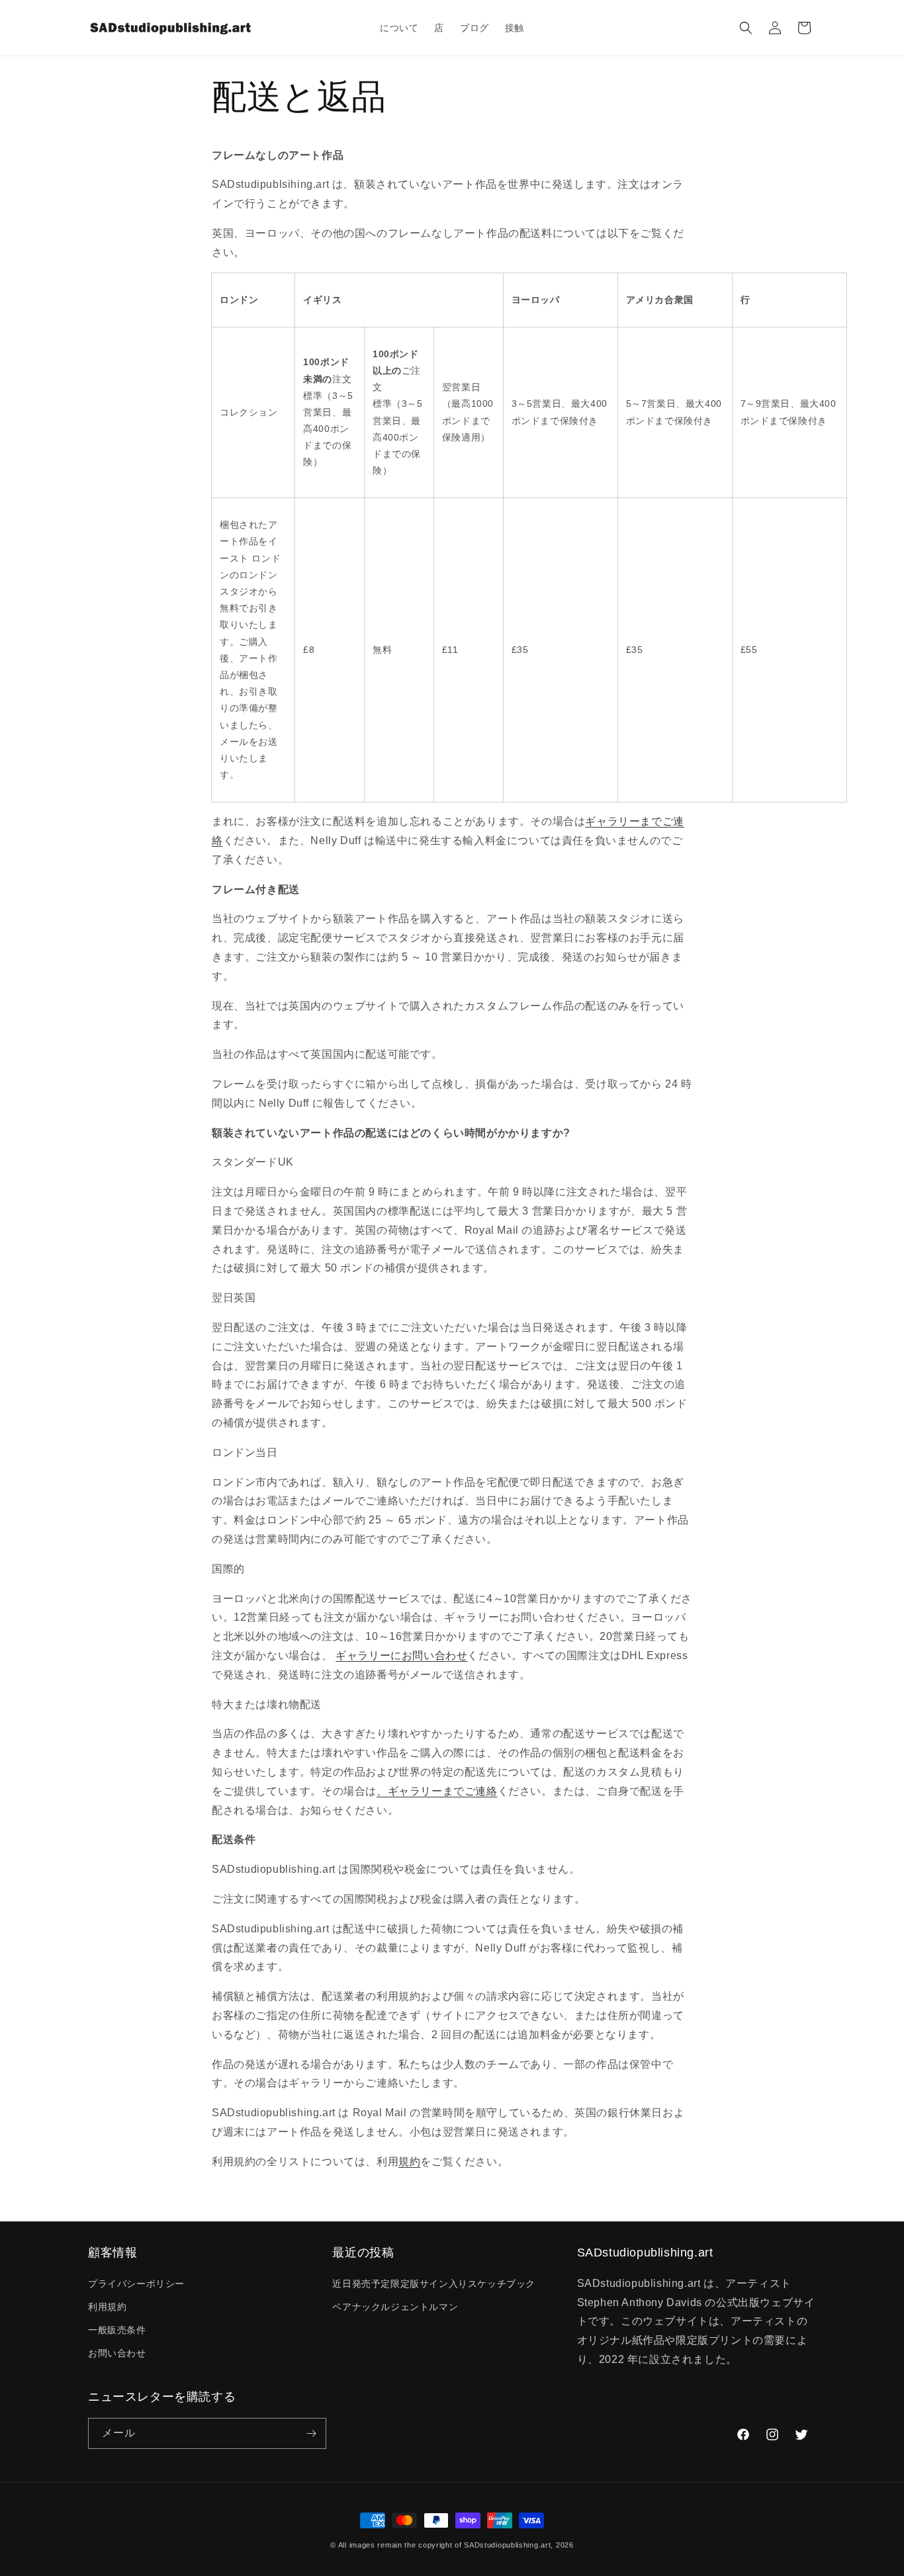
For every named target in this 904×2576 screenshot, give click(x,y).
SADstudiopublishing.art (507, 2545)
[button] (746, 28)
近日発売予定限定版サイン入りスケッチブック (434, 2284)
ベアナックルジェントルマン (395, 2307)
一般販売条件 (117, 2330)
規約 (409, 2162)
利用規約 (107, 2307)
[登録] (311, 2433)
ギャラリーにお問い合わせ (401, 1655)
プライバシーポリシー (136, 2284)
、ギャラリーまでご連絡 (437, 1791)
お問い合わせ (117, 2353)
